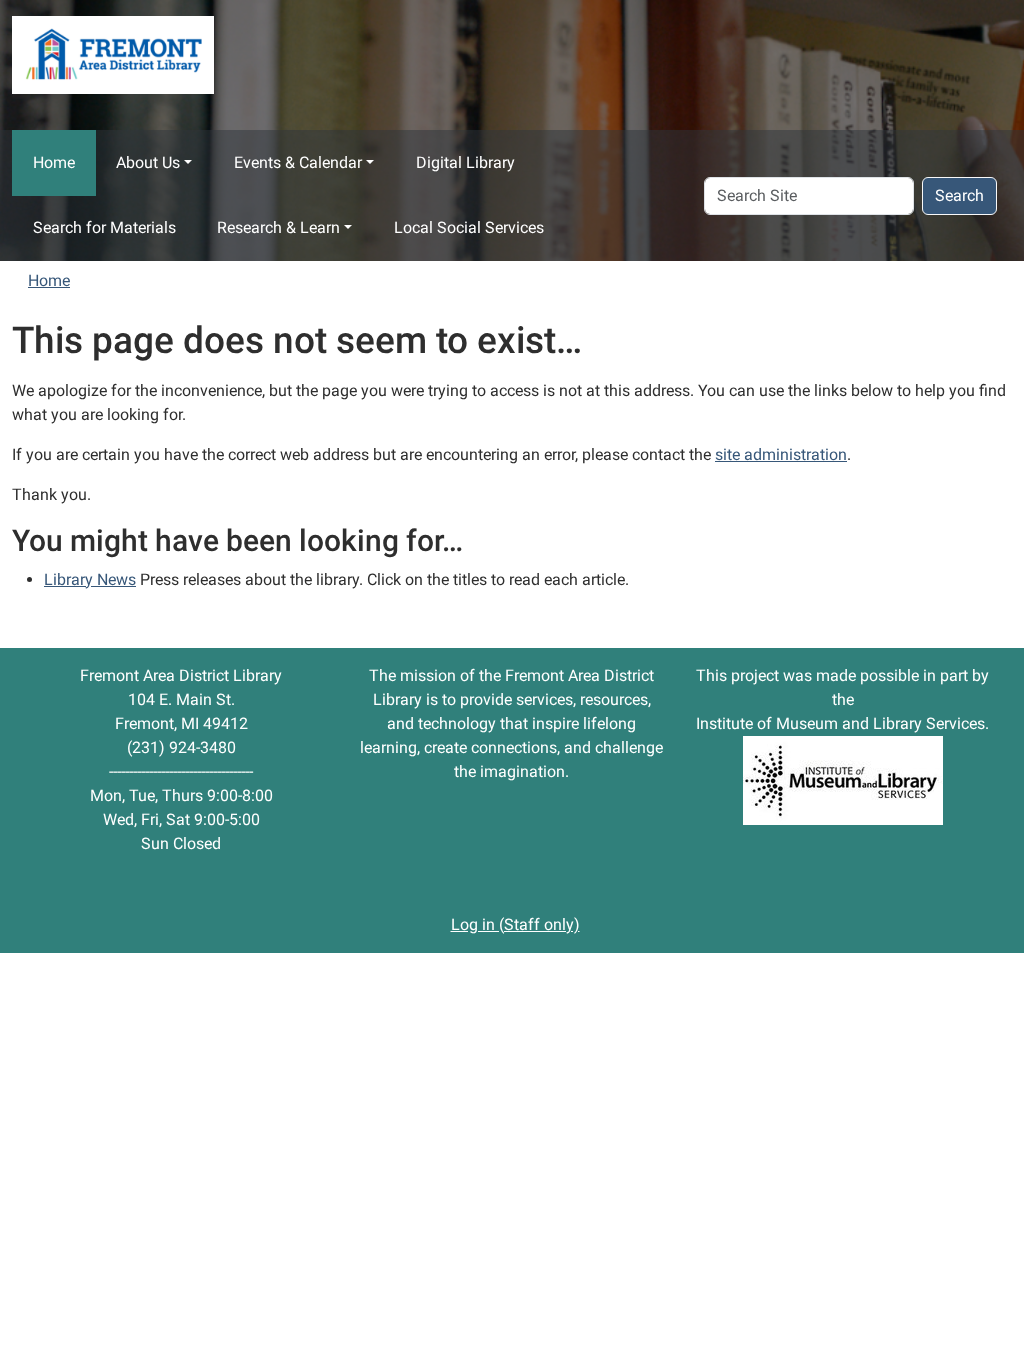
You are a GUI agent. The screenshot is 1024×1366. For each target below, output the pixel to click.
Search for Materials (104, 227)
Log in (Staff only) (515, 924)
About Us (148, 162)
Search (959, 195)
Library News (90, 579)
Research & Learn (278, 227)
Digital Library (465, 162)
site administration (781, 454)
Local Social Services (469, 227)
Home (54, 162)
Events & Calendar (298, 162)
